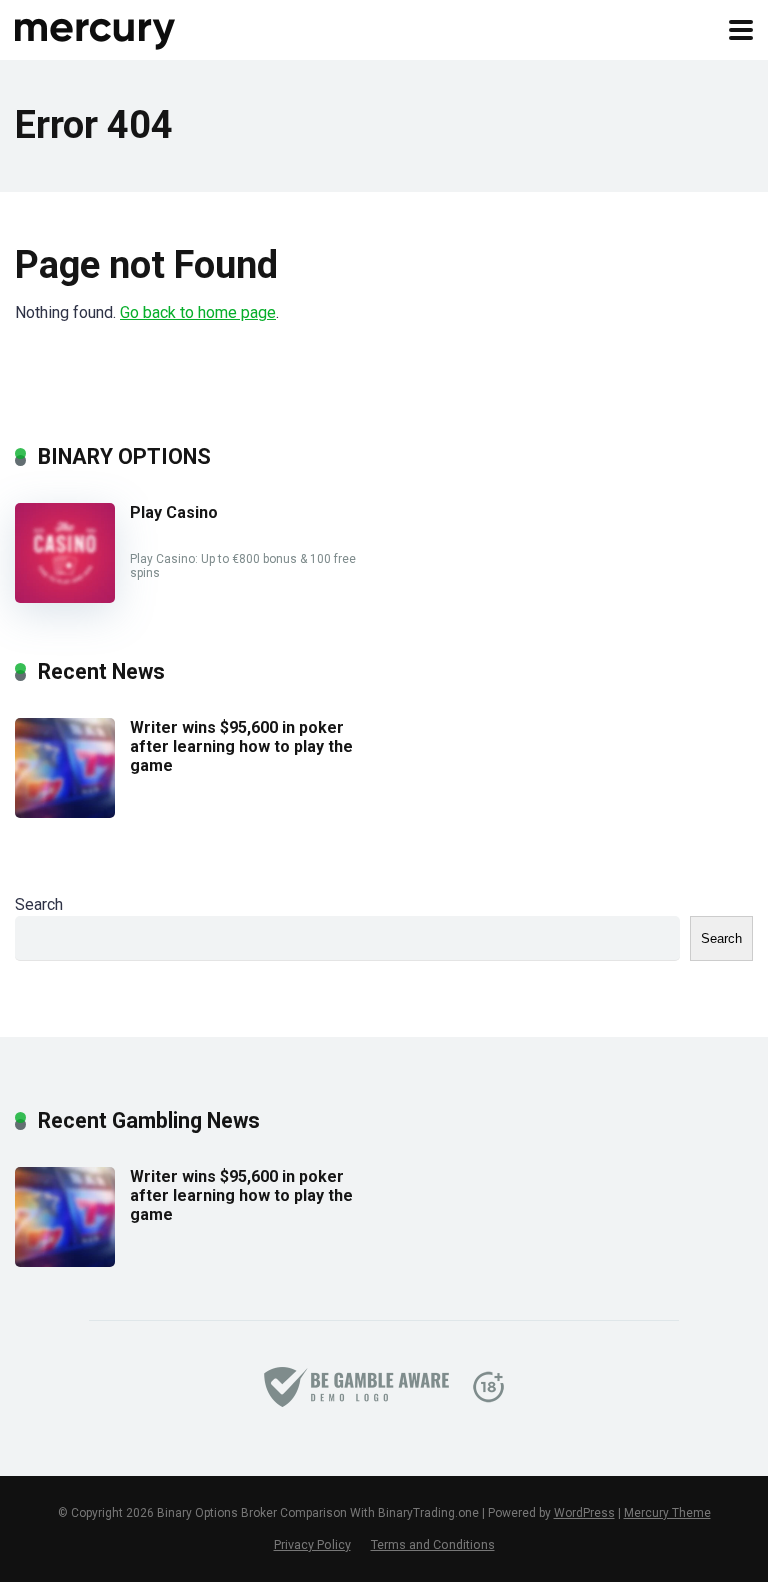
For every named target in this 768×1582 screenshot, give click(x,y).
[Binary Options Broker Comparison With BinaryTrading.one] (96, 27)
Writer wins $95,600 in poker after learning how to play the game (241, 746)
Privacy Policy (312, 1544)
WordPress (584, 1513)
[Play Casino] (65, 597)
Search (39, 904)
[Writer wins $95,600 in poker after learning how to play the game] (65, 812)
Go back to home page (198, 312)
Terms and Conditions (433, 1544)
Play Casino (174, 512)
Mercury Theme (667, 1513)
